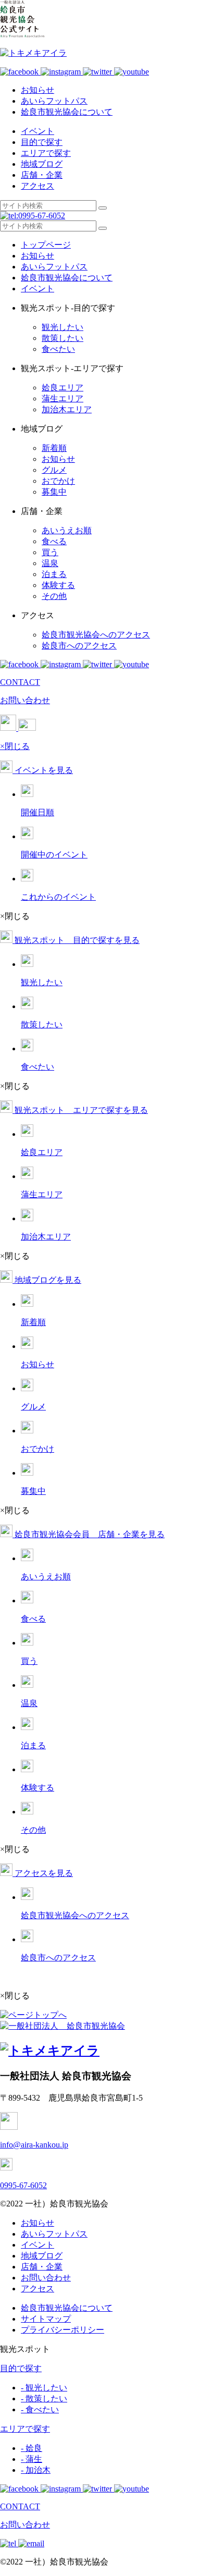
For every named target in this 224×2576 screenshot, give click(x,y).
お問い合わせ (46, 2278)
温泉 (50, 563)
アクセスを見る (43, 1873)
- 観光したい (44, 2388)
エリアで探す (46, 153)
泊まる (54, 574)
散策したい (63, 338)
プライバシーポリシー (63, 2330)
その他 (54, 596)
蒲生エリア (63, 398)
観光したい (63, 327)
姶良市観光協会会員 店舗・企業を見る (89, 1534)
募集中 (54, 492)
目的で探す (42, 142)
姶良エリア (63, 388)
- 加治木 (36, 2470)
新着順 (54, 448)
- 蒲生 (32, 2459)
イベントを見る (43, 770)
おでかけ (58, 481)
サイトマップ (46, 2319)
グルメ (54, 470)
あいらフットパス (54, 101)
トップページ (46, 245)
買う (50, 552)
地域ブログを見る (47, 1280)
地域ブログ (42, 164)
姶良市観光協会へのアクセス (96, 635)
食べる (54, 541)
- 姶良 (32, 2448)
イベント (38, 131)
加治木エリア (67, 409)
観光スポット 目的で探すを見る (76, 940)
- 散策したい (44, 2399)
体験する (58, 585)
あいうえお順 (67, 530)
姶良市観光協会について (67, 112)
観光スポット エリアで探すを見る (80, 1110)
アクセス (38, 186)
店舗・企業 (42, 175)
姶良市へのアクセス (79, 646)
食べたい (58, 349)
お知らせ (38, 90)
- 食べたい (40, 2409)
